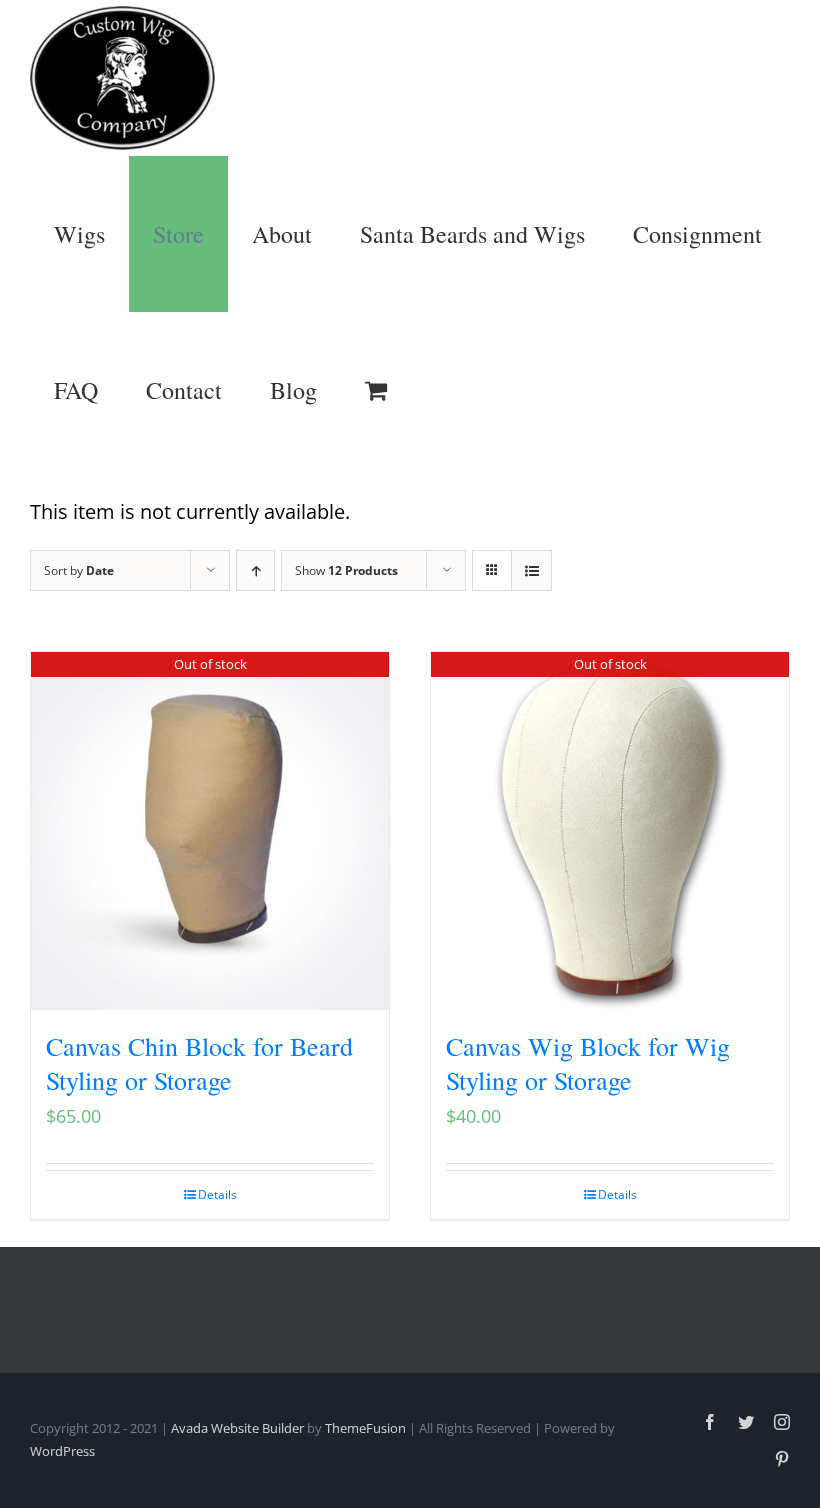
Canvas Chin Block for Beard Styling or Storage (199, 1063)
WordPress (62, 1451)
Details (217, 1194)
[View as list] (531, 570)
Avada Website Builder (237, 1428)
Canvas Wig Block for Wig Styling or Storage (588, 1063)
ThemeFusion (365, 1428)
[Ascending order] (255, 570)
